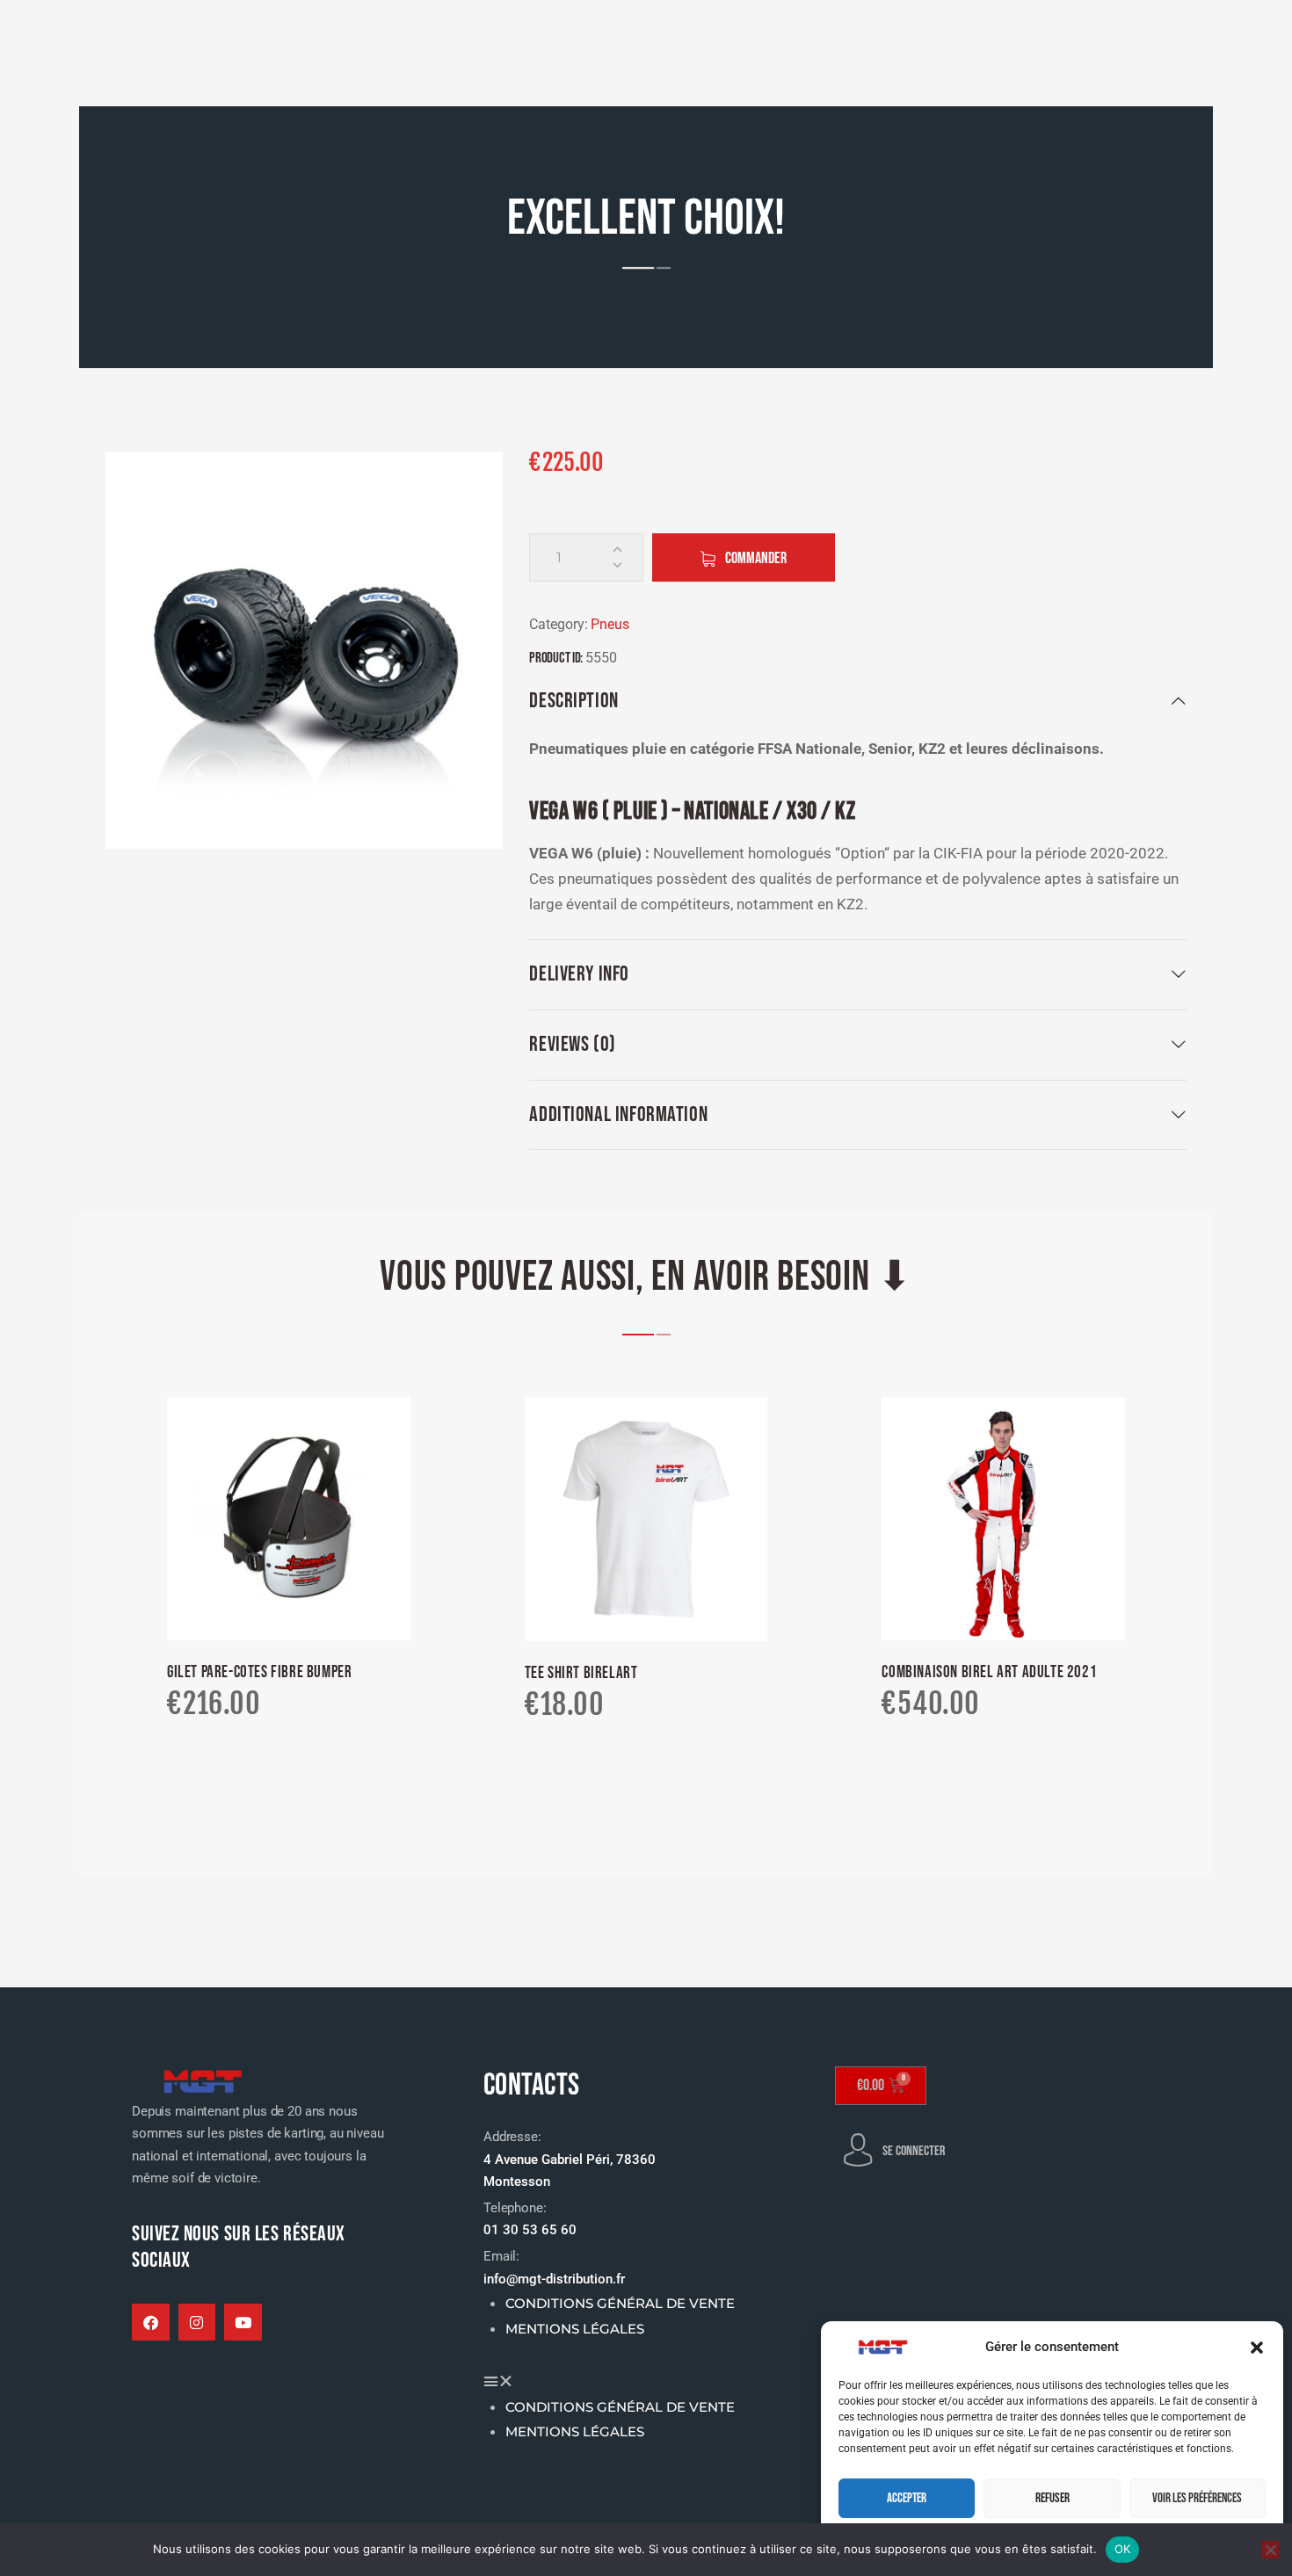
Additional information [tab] (618, 1114)
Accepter (907, 2498)
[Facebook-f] (151, 2323)
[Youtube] (243, 2323)
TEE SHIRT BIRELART (581, 1673)
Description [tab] (573, 701)
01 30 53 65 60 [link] (530, 2230)
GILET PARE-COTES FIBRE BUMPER (259, 1672)
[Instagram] (197, 2323)
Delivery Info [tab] (579, 974)
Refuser (1052, 2498)
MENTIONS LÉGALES (575, 2329)
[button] (1257, 2348)
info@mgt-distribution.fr (554, 2279)
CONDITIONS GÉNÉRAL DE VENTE (620, 2304)
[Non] (1270, 2550)
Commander (756, 558)
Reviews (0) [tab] (572, 1044)
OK (1123, 2549)
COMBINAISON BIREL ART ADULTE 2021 (989, 1672)
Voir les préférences (1197, 2498)
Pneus (610, 624)
